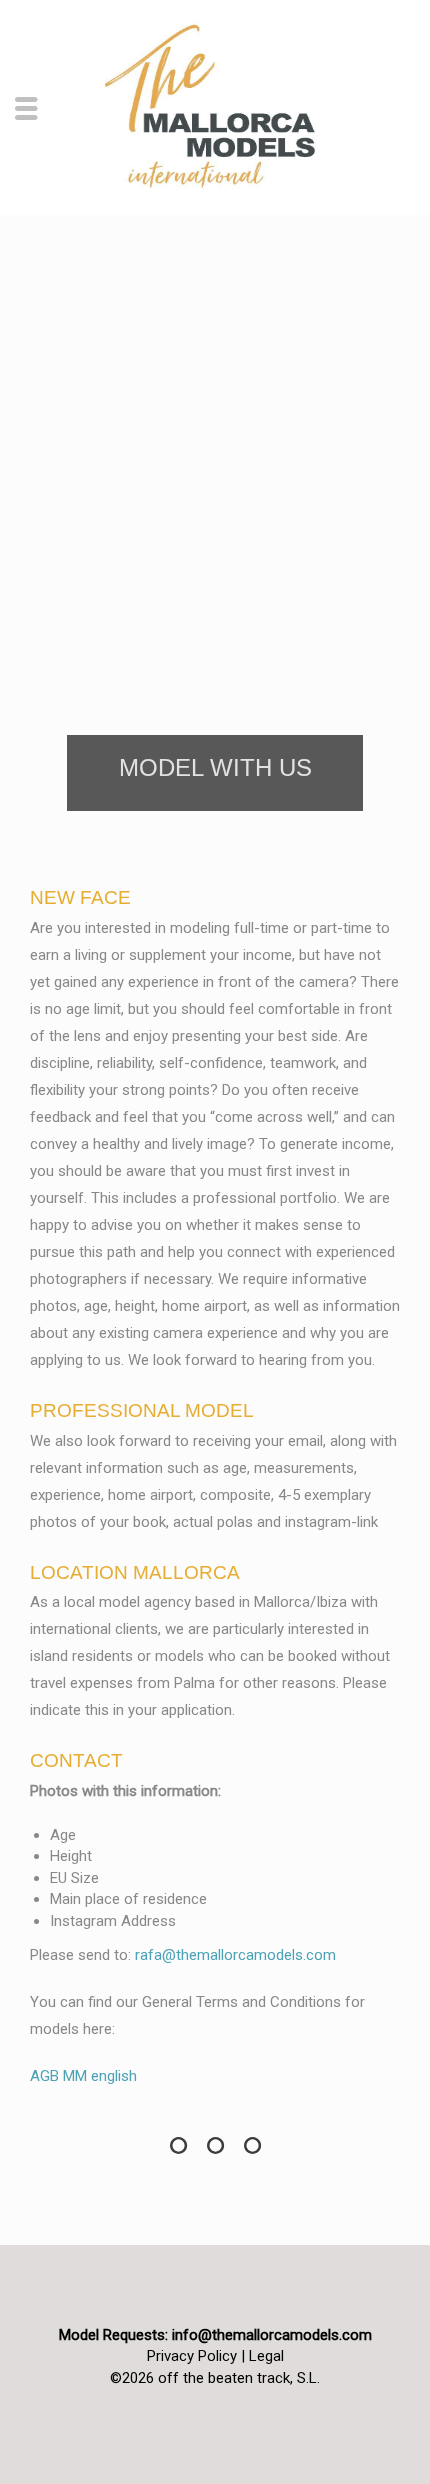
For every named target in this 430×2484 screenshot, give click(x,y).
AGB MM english (83, 2076)
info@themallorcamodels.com (272, 2335)
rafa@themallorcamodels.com (235, 1955)
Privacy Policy (192, 2356)
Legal (266, 2356)
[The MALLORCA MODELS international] (215, 106)
